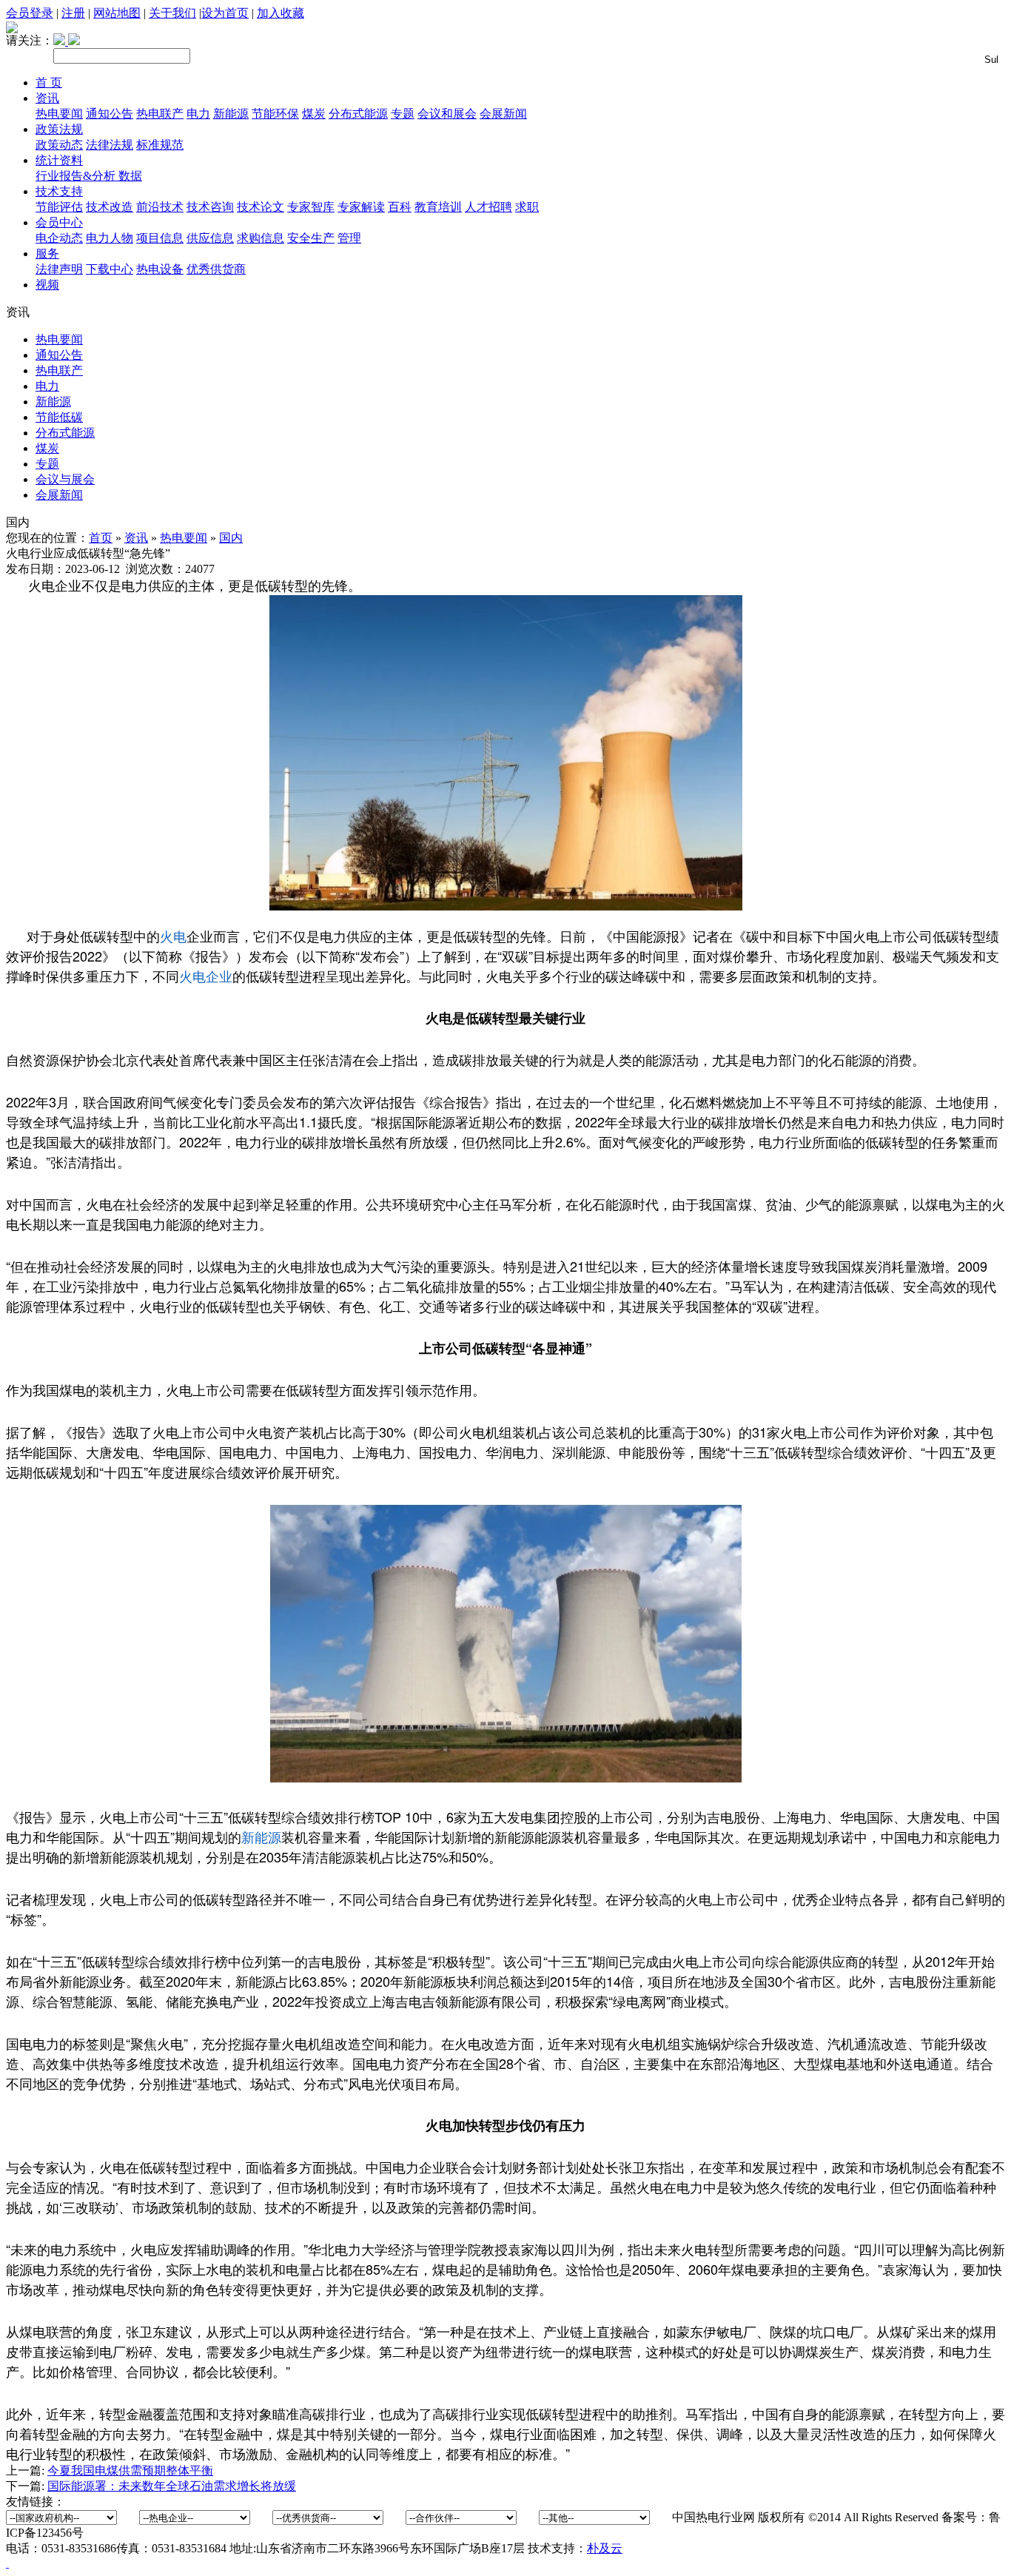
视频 (47, 285)
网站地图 (117, 13)
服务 (47, 254)
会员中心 (59, 222)
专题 (403, 114)
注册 (73, 13)
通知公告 (110, 114)
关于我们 (172, 13)
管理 (349, 238)
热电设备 (160, 269)
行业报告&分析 (77, 176)
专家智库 (311, 207)
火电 (173, 936)
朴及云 (605, 2548)
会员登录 (30, 13)
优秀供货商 (216, 269)
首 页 (49, 83)
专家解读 (361, 207)
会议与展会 (65, 479)
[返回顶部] (7, 2563)
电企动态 (59, 238)
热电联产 (160, 114)
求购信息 (261, 238)
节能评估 (59, 207)
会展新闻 (503, 114)
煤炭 (314, 114)
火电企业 (206, 976)
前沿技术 (160, 207)
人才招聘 (488, 207)
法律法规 (110, 145)
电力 (198, 114)
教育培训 (438, 207)
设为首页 (225, 13)
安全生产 (311, 238)
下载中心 (110, 269)
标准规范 (160, 145)
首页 (101, 538)
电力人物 (110, 238)
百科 (400, 207)
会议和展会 (447, 114)
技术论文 (261, 207)
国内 (231, 538)
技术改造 (110, 207)
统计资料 (59, 160)
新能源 (231, 114)
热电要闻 (59, 114)
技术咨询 (210, 207)
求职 (527, 207)
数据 (130, 176)
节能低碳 (59, 417)
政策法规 (59, 129)
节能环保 (275, 114)
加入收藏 (281, 13)
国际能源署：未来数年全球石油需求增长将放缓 (172, 2486)
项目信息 (160, 238)
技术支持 (59, 191)
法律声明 (59, 269)
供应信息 (210, 238)
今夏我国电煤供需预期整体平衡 (130, 2471)
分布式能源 (358, 114)
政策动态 (59, 145)
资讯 (47, 98)
